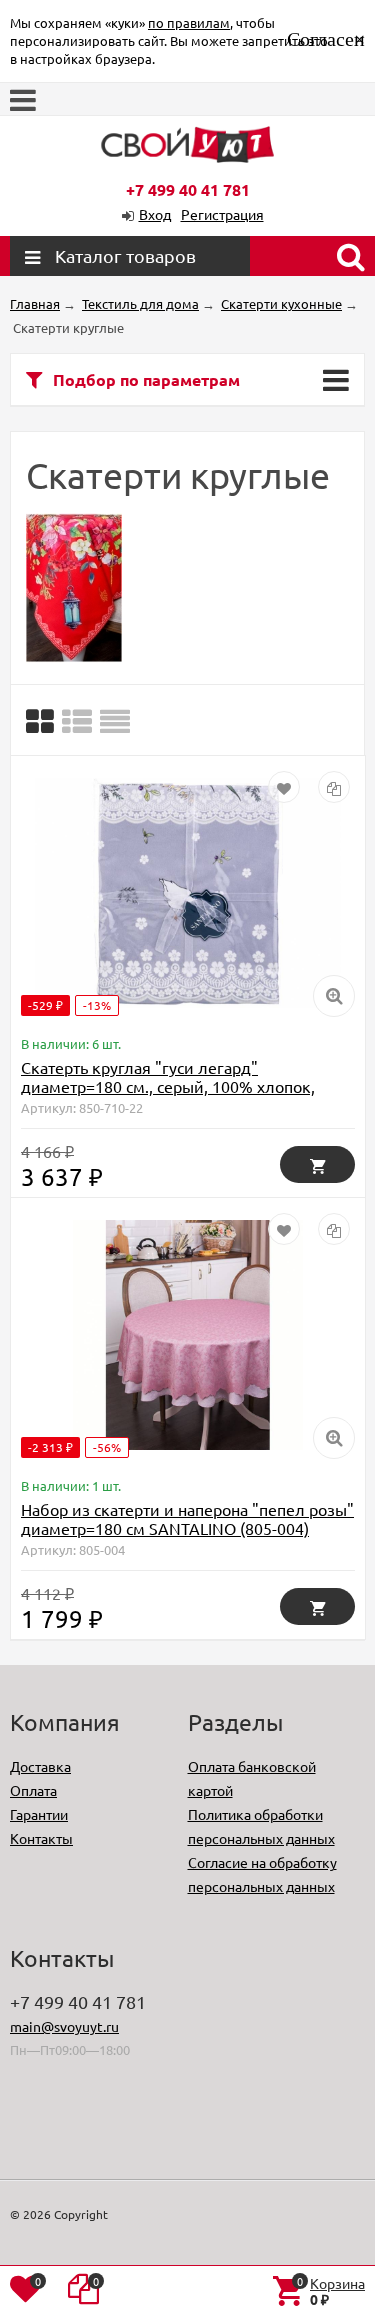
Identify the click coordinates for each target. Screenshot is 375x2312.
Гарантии (39, 1814)
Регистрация (222, 214)
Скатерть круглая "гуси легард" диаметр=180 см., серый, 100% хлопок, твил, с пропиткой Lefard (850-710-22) (168, 1086)
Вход (155, 214)
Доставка (40, 1766)
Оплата (33, 1790)
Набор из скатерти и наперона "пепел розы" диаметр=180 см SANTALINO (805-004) (187, 1518)
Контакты (41, 1838)
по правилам (189, 22)
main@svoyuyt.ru (64, 2026)
